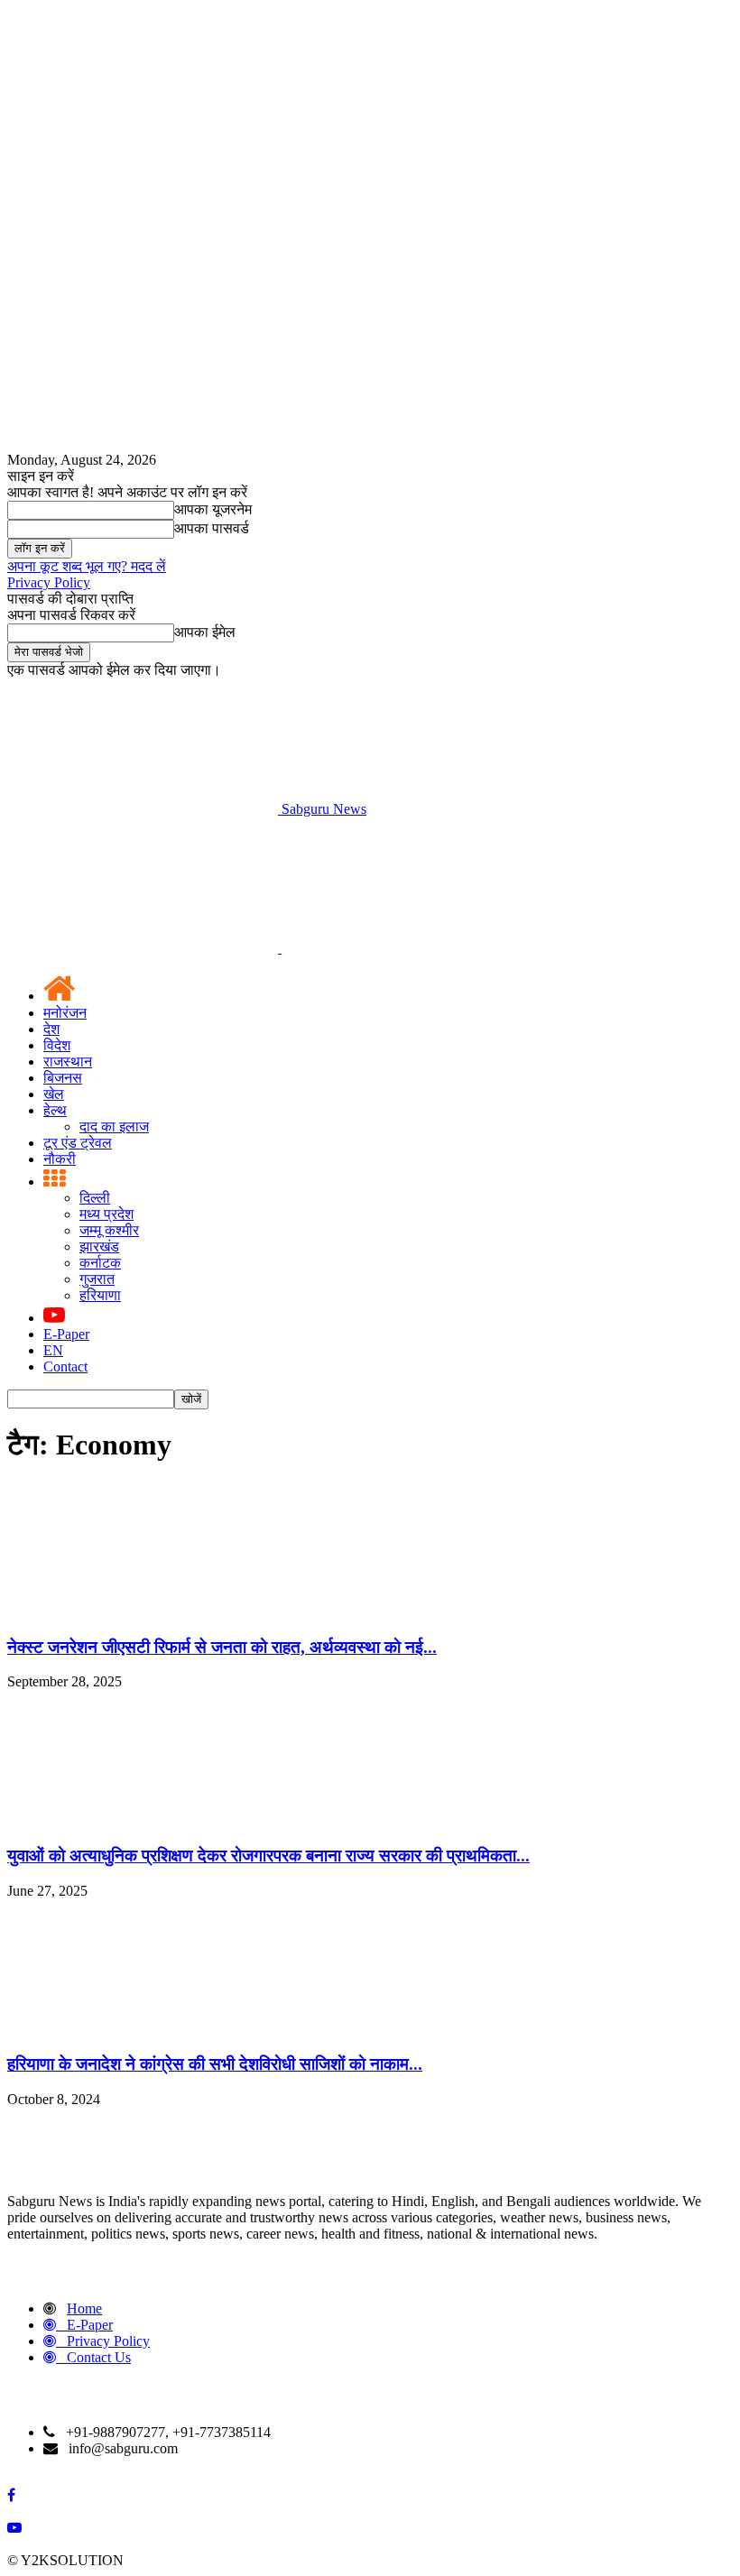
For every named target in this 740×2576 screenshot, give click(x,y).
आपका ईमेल (205, 632)
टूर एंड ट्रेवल (78, 1143)
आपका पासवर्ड (212, 528)
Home (84, 2308)
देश (51, 1029)
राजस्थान (68, 1062)
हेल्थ (55, 1110)
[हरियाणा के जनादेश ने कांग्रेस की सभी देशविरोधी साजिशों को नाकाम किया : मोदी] (143, 2030)
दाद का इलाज (114, 1126)
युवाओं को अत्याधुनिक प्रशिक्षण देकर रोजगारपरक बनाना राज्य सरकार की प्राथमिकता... (268, 1856)
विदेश (57, 1045)
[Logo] (144, 948)
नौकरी (60, 1159)
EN (53, 1350)
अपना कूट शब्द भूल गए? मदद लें (87, 566)
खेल (54, 1094)
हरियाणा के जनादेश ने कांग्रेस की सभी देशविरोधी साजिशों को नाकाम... (215, 2064)
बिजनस (63, 1078)
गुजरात (97, 1279)
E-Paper (66, 1334)
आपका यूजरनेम (213, 509)
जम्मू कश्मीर (109, 1230)
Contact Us (99, 2357)
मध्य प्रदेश (106, 1214)
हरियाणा (100, 1295)
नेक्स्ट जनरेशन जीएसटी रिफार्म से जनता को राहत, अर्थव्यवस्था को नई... (222, 1647)
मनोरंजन (65, 1013)
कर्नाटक (100, 1263)
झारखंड (99, 1246)
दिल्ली (95, 1198)
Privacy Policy (49, 582)
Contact (65, 1366)
